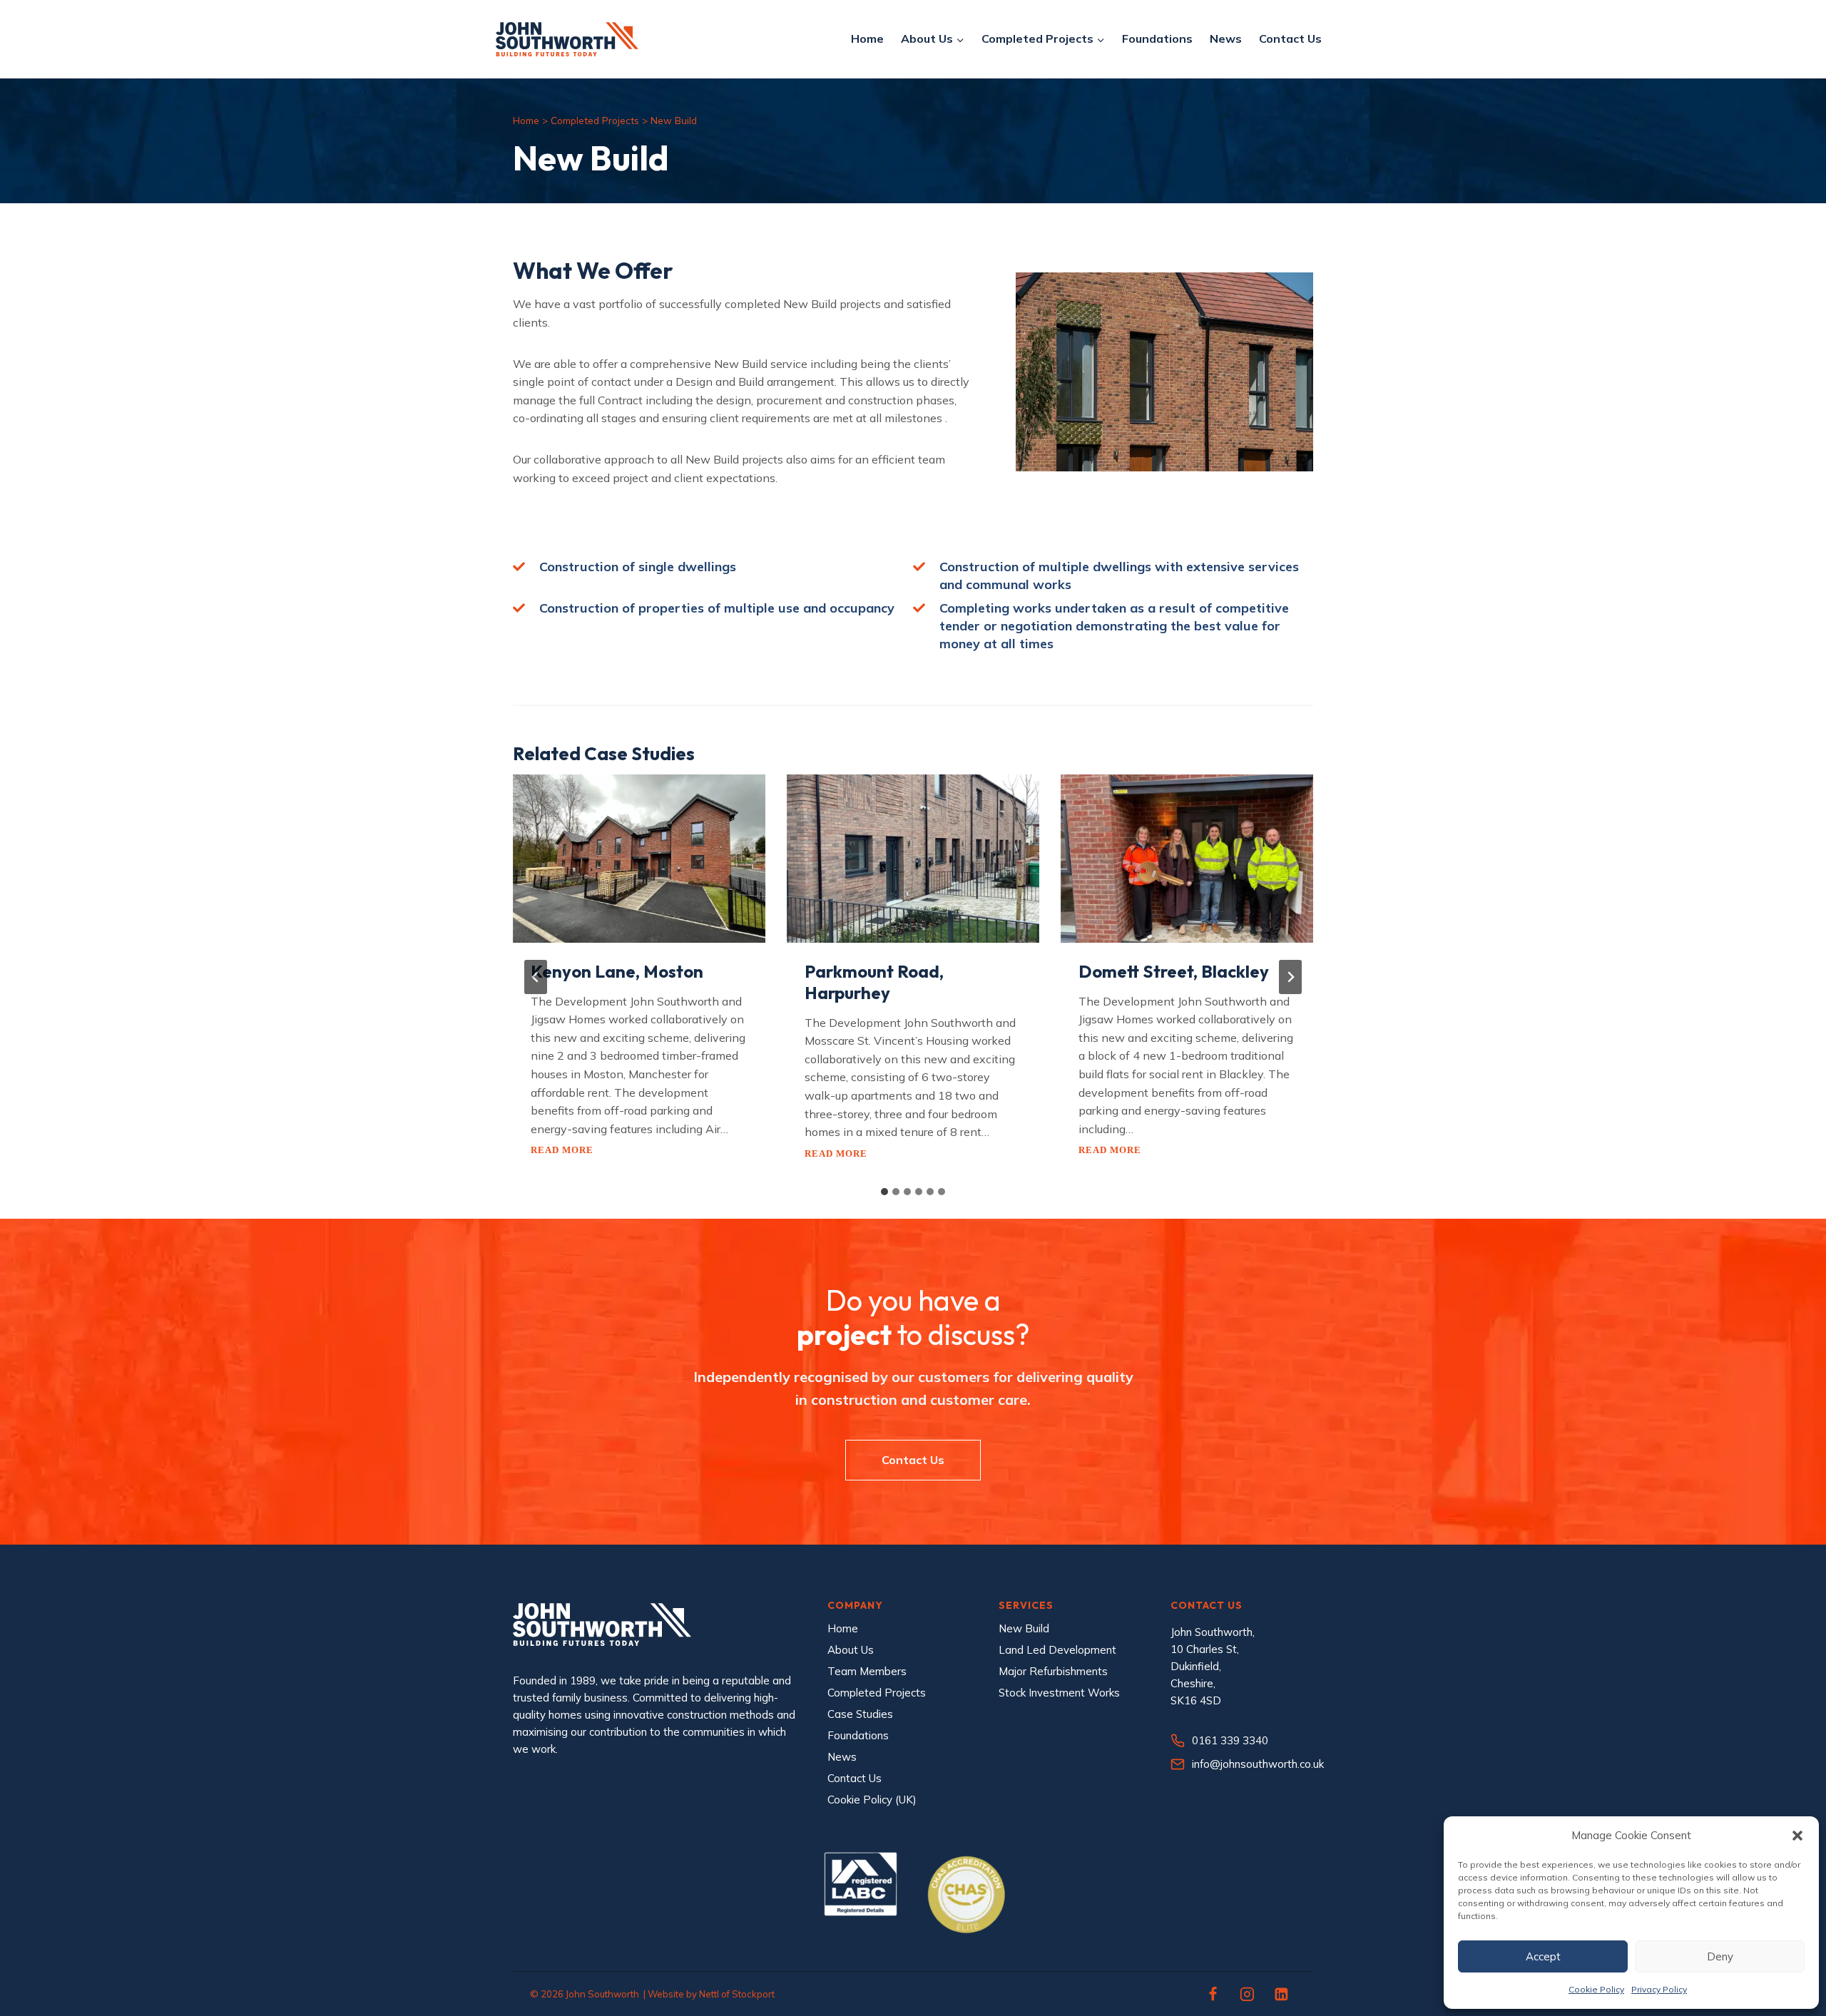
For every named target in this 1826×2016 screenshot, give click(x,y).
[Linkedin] (1281, 1994)
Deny (1720, 1956)
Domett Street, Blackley (1175, 971)
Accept (1543, 1956)
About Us (851, 1650)
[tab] (884, 1192)
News (1226, 39)
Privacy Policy (1659, 1989)
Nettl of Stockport (737, 1994)
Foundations (1157, 39)
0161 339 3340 (1230, 1740)
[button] (1797, 1836)
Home (867, 39)
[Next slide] (1290, 977)
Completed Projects (595, 120)
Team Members (867, 1671)
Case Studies (860, 1714)
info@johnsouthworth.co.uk (1258, 1764)
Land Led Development (1057, 1650)
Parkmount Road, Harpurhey (874, 982)
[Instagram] (1248, 1994)
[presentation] (639, 859)
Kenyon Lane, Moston (617, 971)
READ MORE (562, 1150)
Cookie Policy (1596, 1989)
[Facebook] (1213, 1994)
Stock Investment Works (1059, 1693)
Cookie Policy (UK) (872, 1800)
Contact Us (1290, 39)
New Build (1024, 1628)
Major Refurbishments (1053, 1671)
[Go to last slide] (536, 977)
